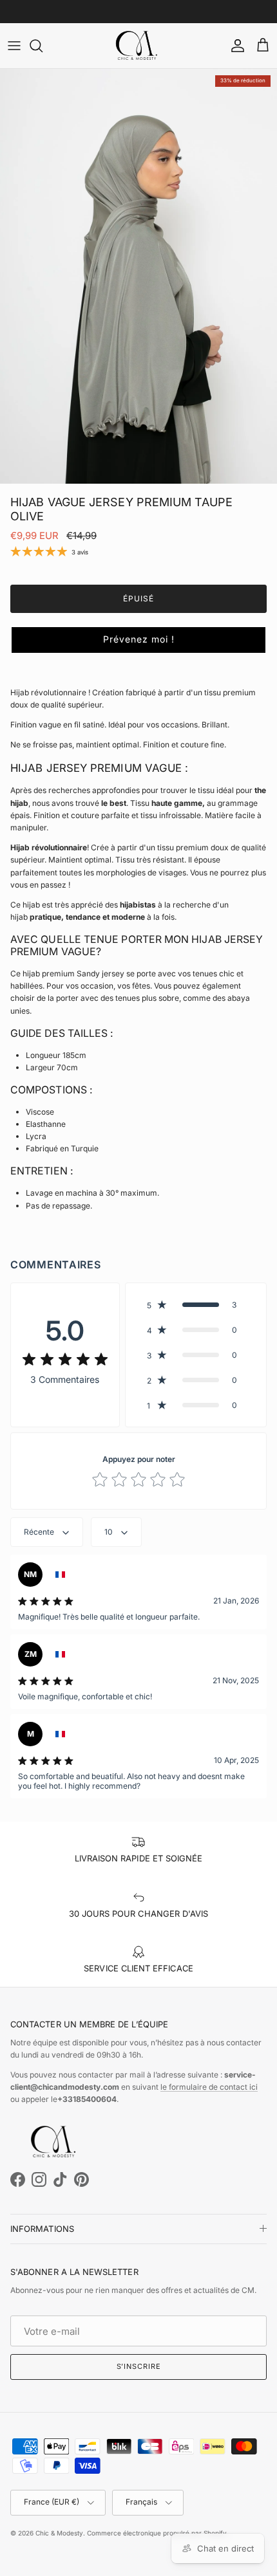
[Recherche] (43, 46)
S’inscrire (139, 2366)
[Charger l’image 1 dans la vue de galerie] (138, 276)
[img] (65, 1360)
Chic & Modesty (59, 2533)
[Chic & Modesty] (138, 46)
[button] (138, 640)
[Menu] (14, 46)
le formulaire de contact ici (209, 2087)
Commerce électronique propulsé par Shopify (157, 2533)
